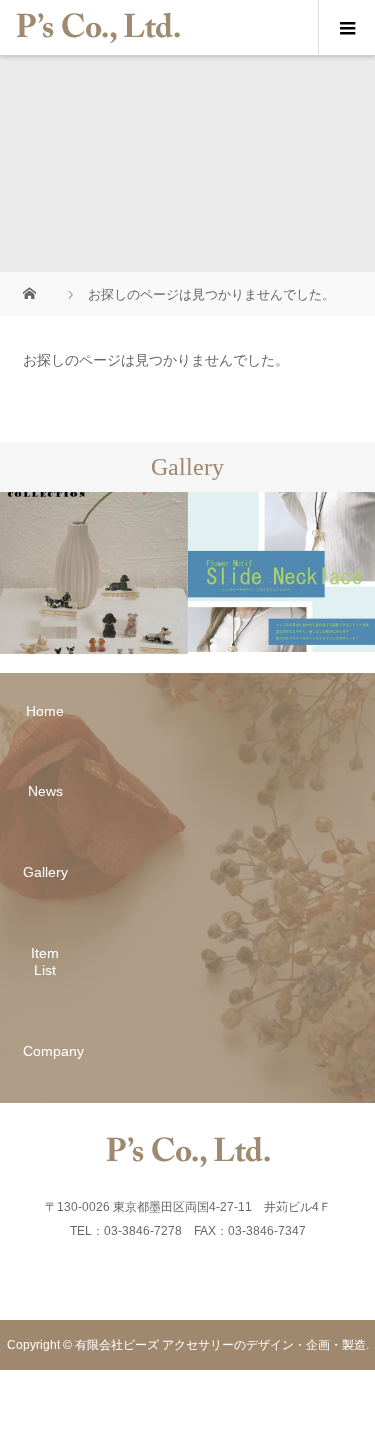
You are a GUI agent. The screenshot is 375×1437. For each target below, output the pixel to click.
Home (45, 711)
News (45, 791)
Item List (45, 961)
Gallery (45, 872)
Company (45, 1051)
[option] (94, 573)
